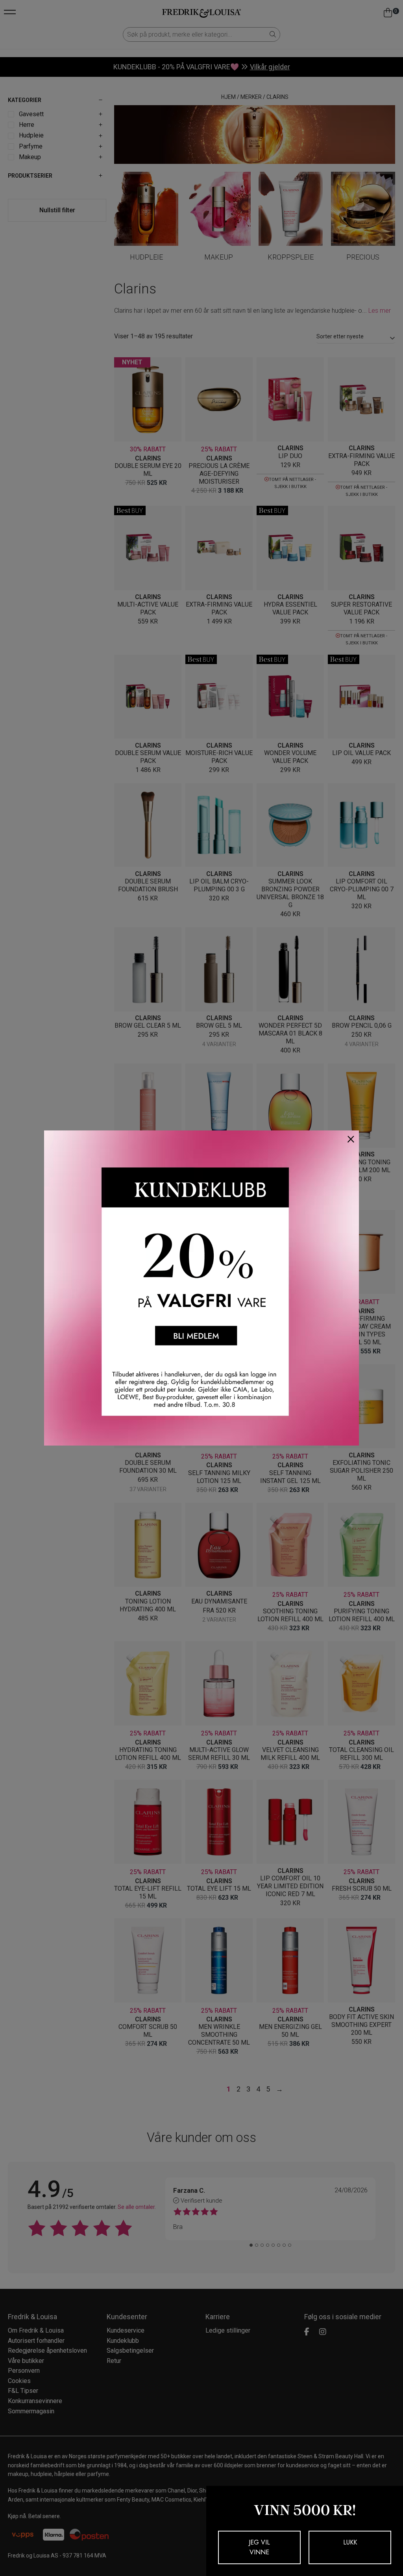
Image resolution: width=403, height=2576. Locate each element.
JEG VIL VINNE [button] (259, 2547)
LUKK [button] (350, 2542)
